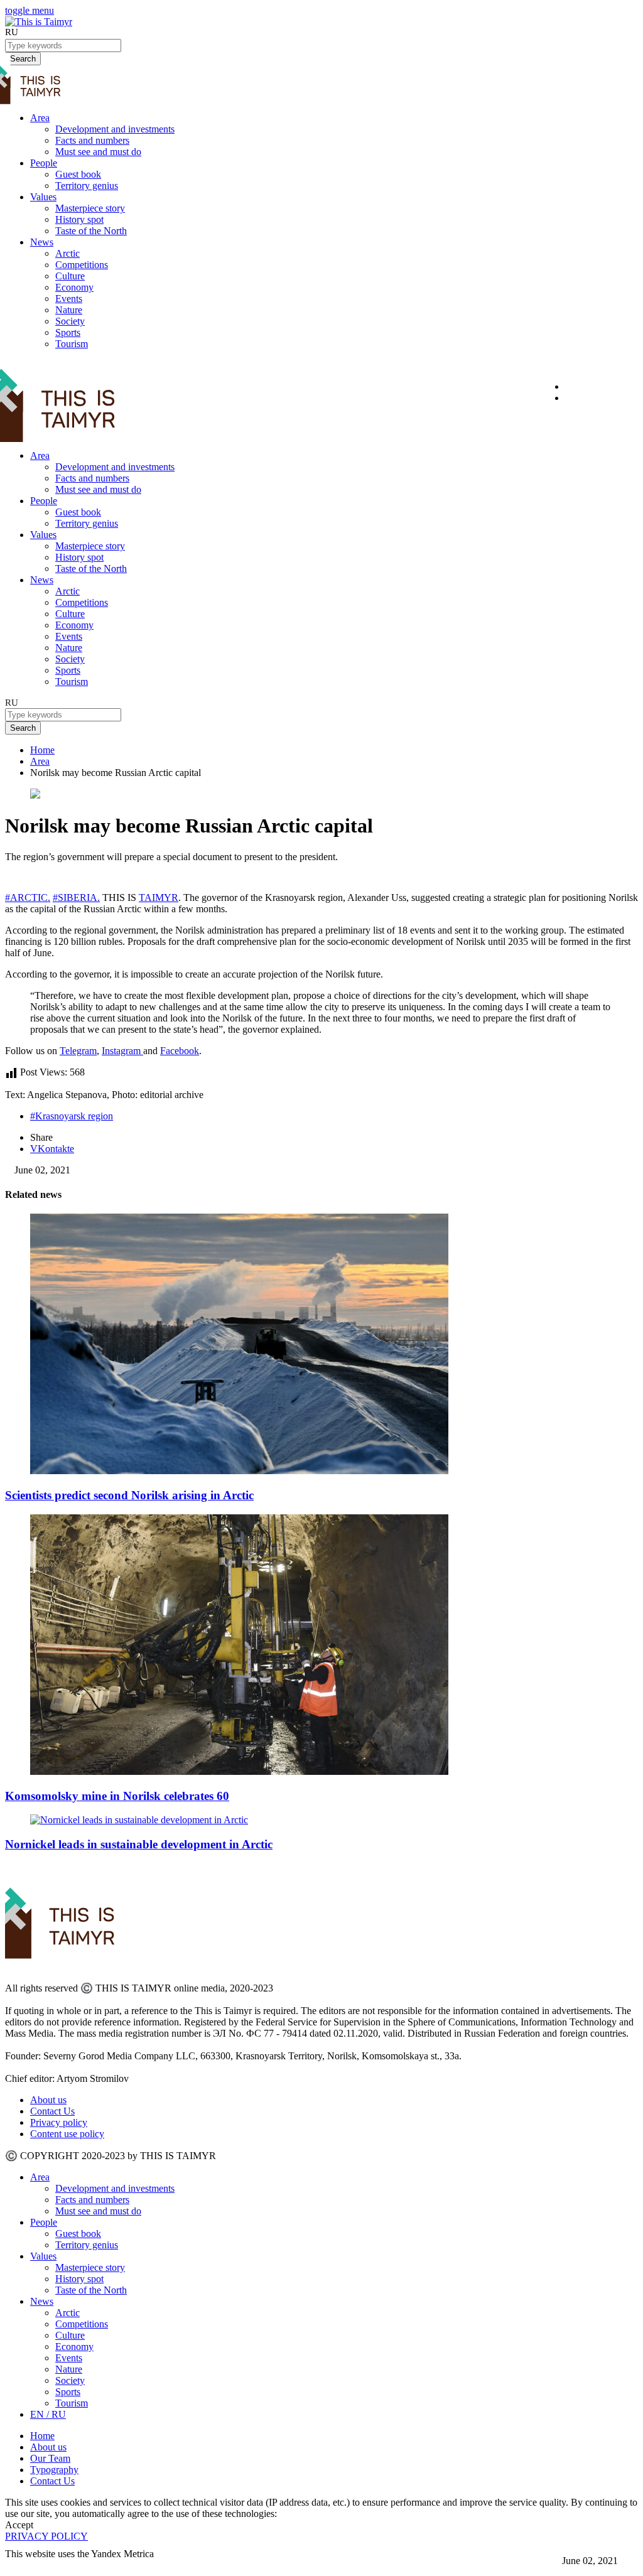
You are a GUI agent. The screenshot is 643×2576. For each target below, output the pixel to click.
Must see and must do (98, 152)
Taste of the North (91, 231)
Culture (70, 276)
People (44, 163)
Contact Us (52, 2111)
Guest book (78, 174)
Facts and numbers (92, 140)
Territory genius (87, 186)
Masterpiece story (90, 208)
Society (70, 321)
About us (48, 2100)
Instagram (122, 1051)
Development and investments (115, 129)
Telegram (78, 1051)
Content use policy (67, 2134)
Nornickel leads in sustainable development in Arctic (139, 1844)
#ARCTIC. (28, 897)
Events (69, 299)
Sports (68, 332)
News (42, 242)
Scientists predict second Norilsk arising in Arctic (129, 1495)
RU (12, 32)
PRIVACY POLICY (46, 2536)
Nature (69, 310)
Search (23, 728)
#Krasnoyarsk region (72, 1116)
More (17, 2565)
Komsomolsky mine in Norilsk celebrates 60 (117, 1796)
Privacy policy (59, 2122)
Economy (74, 287)
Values (43, 197)
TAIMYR (159, 897)
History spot (79, 219)
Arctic (68, 253)
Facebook (180, 1051)
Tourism (72, 344)
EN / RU (48, 2414)
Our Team (50, 2458)
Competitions (82, 265)
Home (42, 750)
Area (40, 118)
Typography (54, 2470)
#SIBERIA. (76, 897)
